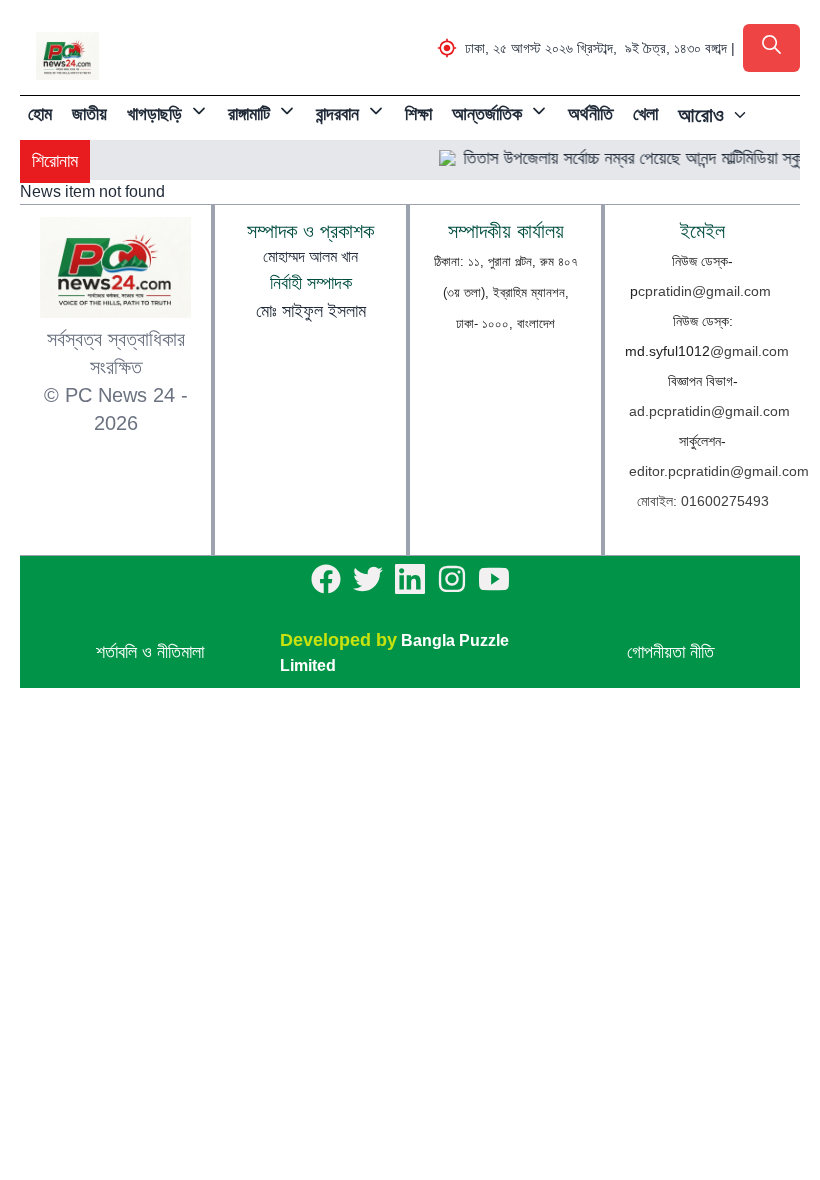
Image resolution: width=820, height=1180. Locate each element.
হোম (40, 114)
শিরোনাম (55, 161)
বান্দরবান (337, 114)
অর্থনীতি (590, 114)
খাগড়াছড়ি (154, 114)
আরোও (701, 115)
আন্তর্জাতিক (487, 114)
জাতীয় (89, 114)
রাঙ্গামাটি (249, 114)
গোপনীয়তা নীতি (670, 652)
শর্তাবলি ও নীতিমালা (150, 652)
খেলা (645, 114)
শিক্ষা (418, 114)
